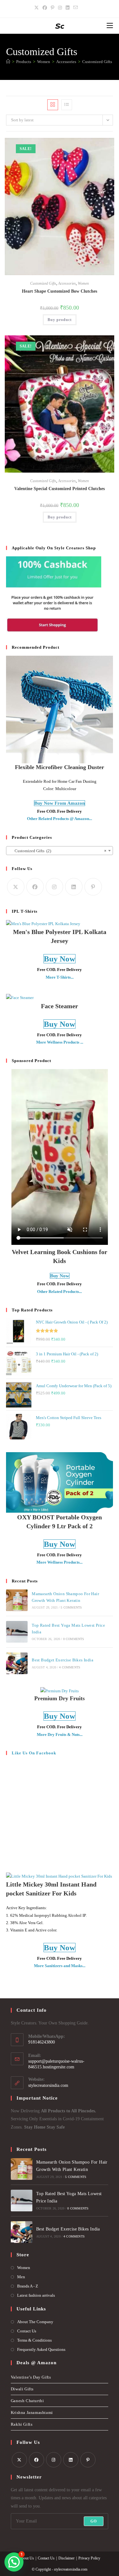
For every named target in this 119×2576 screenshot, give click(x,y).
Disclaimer (66, 2558)
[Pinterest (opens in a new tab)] (53, 8)
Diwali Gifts (22, 2389)
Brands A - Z (28, 2286)
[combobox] (60, 851)
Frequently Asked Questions (41, 2349)
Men (21, 2277)
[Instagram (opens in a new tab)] (60, 8)
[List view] (67, 105)
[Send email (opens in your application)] (76, 8)
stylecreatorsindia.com (48, 2085)
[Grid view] (53, 105)
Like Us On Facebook (34, 1753)
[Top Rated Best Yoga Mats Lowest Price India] (17, 1632)
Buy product (60, 320)
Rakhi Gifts (22, 2424)
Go (94, 2521)
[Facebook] (35, 887)
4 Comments (70, 1667)
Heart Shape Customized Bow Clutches (60, 291)
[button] (95, 145)
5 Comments (71, 1607)
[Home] (8, 62)
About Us (26, 2558)
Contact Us (27, 2331)
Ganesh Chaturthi (27, 2401)
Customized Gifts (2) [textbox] (58, 851)
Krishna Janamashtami (32, 2412)
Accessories (67, 283)
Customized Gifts (97, 62)
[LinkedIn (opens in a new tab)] (68, 8)
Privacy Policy (89, 2558)
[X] (16, 887)
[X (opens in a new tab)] (37, 8)
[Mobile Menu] (110, 26)
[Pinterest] (93, 887)
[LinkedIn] (74, 887)
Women (83, 283)
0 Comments (74, 1639)
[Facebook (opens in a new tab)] (45, 8)
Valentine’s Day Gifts (31, 2377)
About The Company (35, 2322)
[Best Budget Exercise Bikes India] (17, 1663)
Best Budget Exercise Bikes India (63, 1660)
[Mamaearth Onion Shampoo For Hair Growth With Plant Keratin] (17, 1600)
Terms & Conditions (34, 2340)
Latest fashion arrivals (36, 2295)
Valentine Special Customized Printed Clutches (60, 489)
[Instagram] (54, 887)
